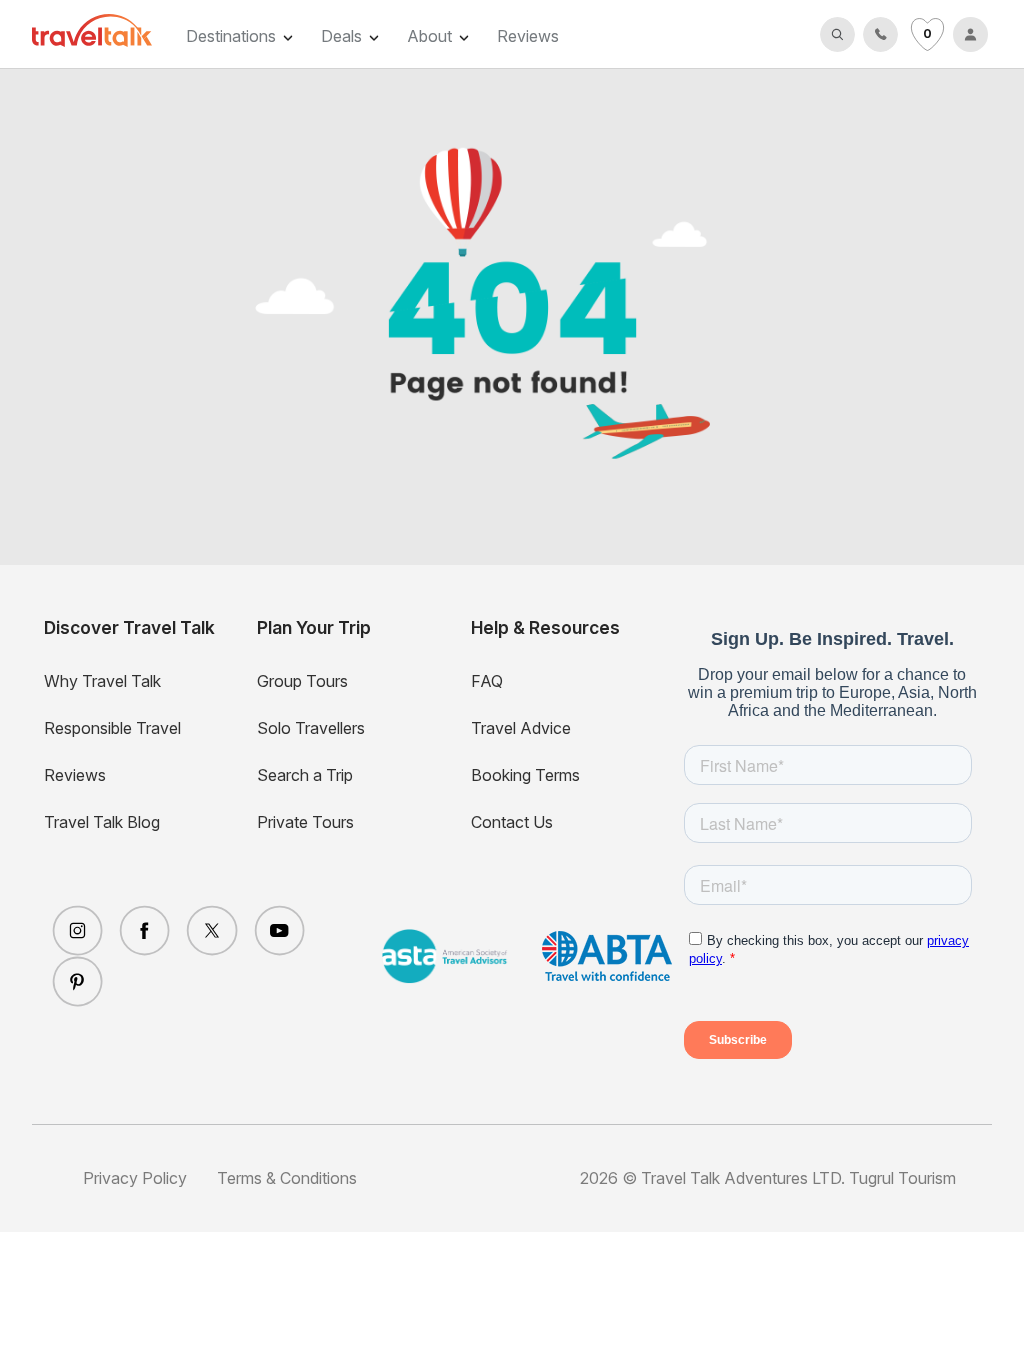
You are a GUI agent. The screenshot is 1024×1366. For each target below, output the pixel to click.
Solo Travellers (311, 728)
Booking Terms (525, 775)
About (429, 36)
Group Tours (302, 681)
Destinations (231, 36)
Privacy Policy (135, 1178)
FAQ (487, 681)
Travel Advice (521, 728)
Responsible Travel (112, 728)
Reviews (528, 36)
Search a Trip (305, 775)
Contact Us (512, 822)
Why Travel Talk (102, 681)
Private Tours (305, 822)
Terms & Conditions (287, 1178)
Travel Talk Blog (102, 822)
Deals (341, 36)
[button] (837, 34)
